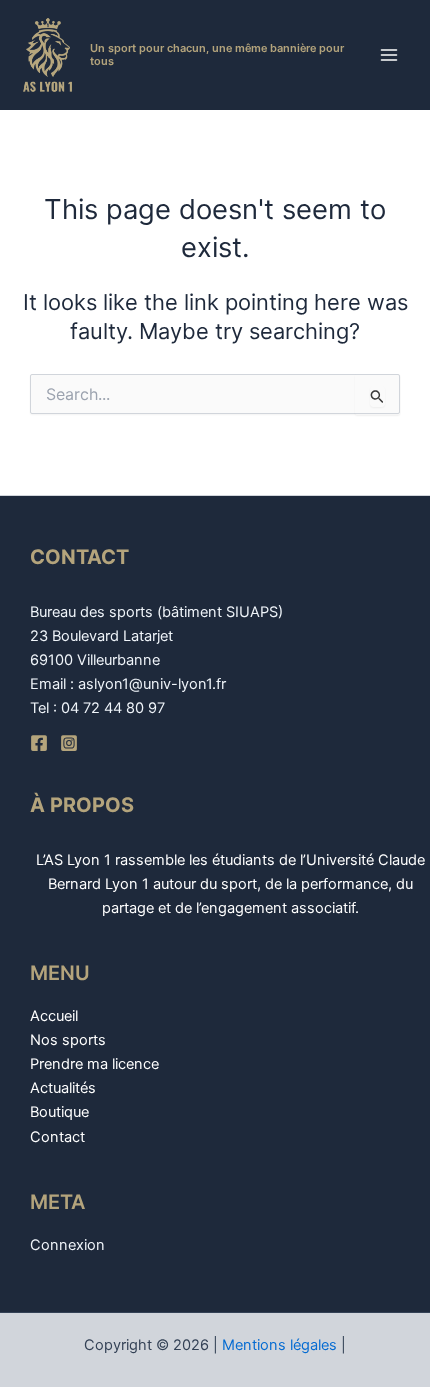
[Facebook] (39, 743)
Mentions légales (279, 1345)
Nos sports (68, 1040)
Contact (57, 1137)
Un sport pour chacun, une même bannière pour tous (217, 54)
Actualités (63, 1088)
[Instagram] (69, 743)
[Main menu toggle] (389, 55)
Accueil (54, 1016)
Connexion (67, 1245)
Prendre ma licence (94, 1064)
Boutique (59, 1112)
